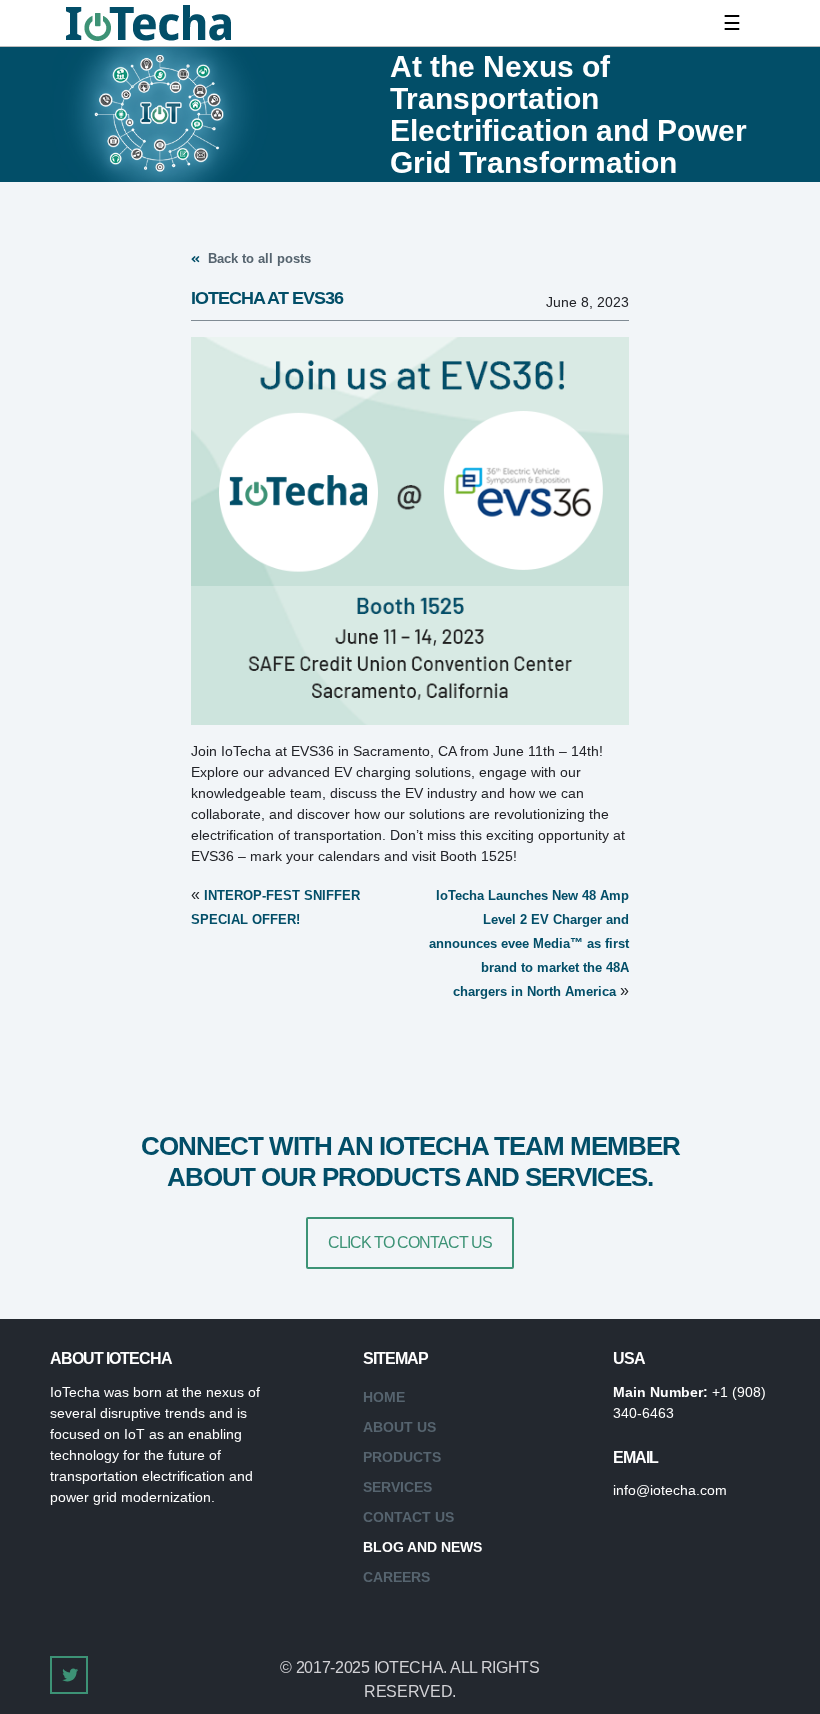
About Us (399, 1427)
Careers (396, 1577)
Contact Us (408, 1517)
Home (384, 1397)
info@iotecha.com (670, 1490)
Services (397, 1487)
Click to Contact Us (410, 1242)
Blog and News (422, 1547)
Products (402, 1457)
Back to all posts (257, 258)
